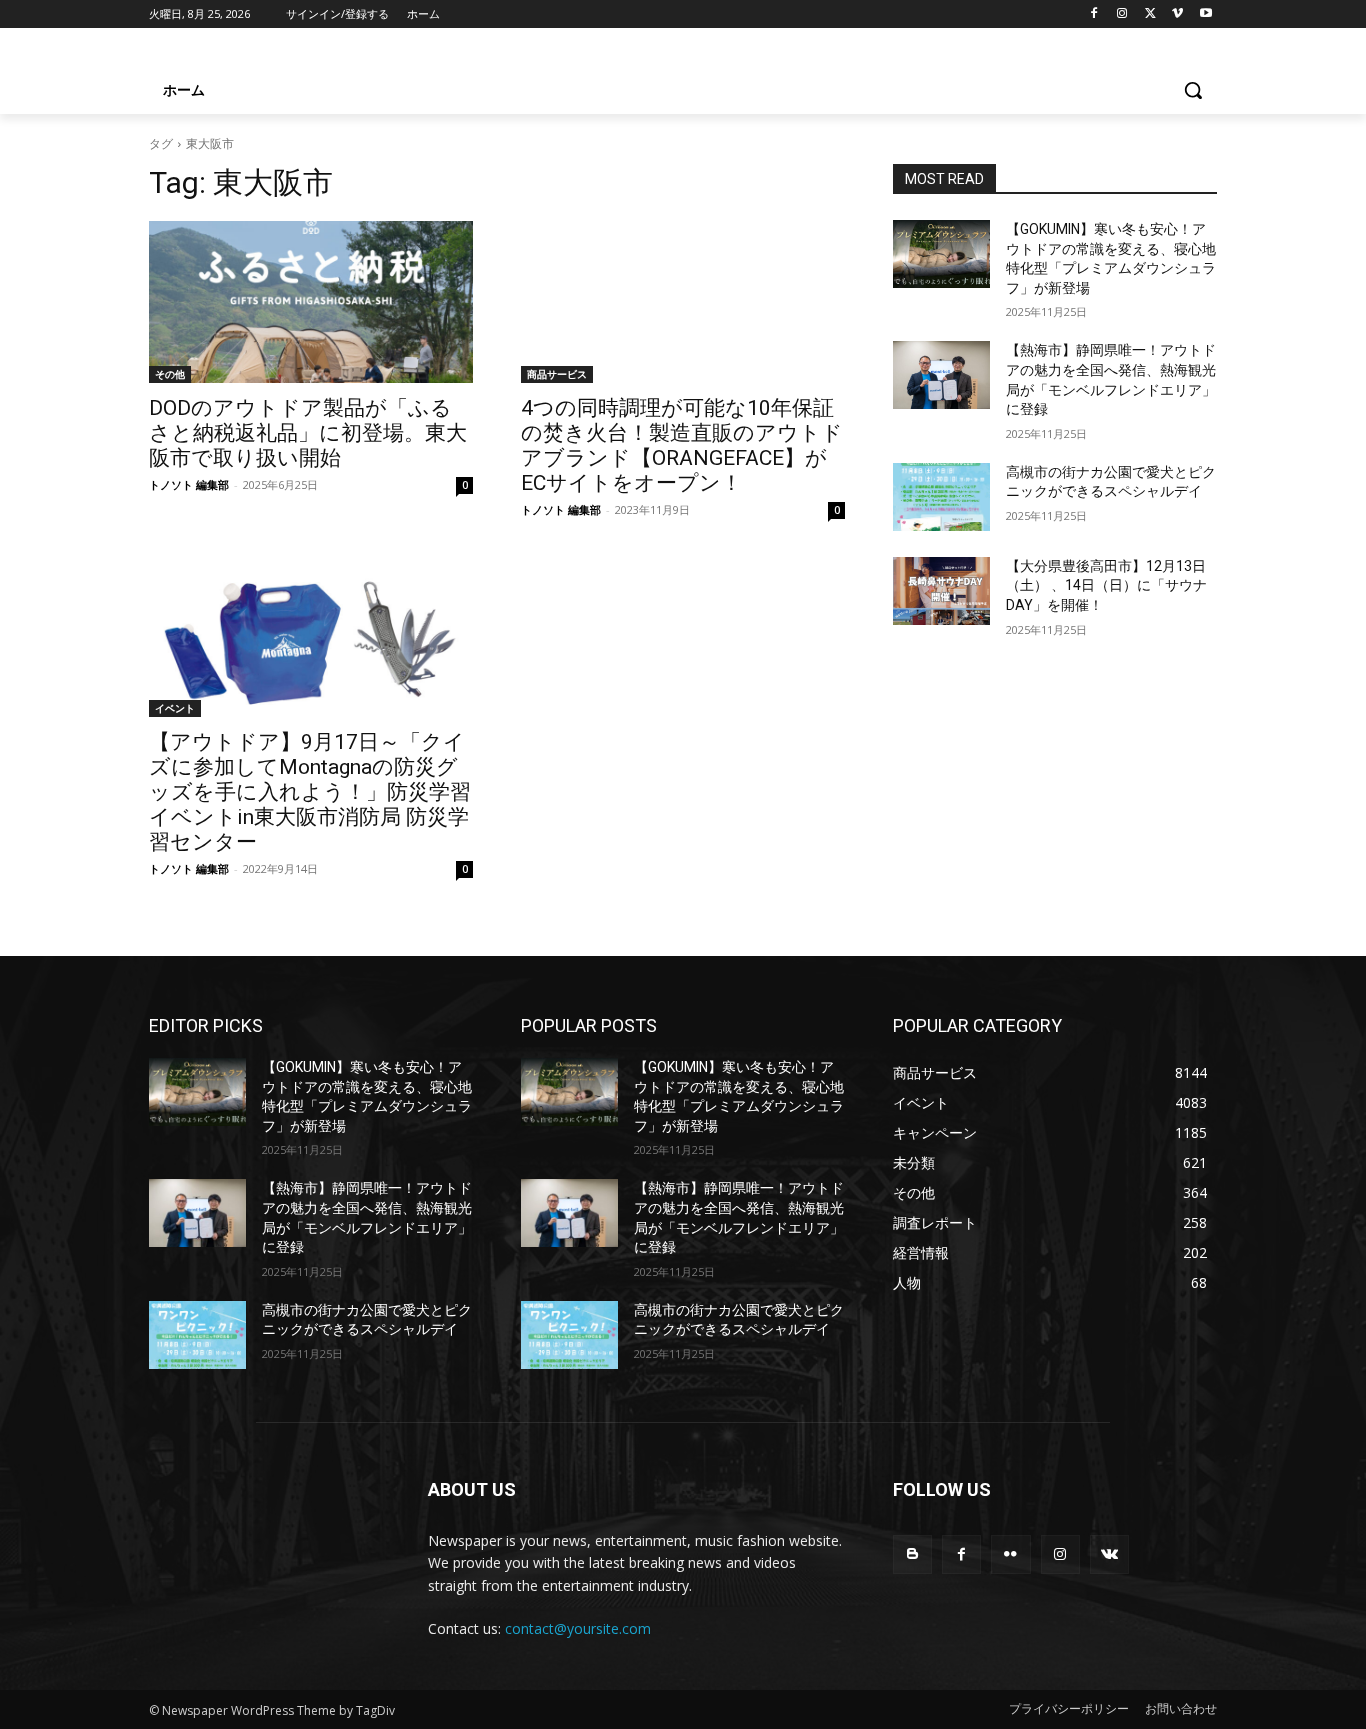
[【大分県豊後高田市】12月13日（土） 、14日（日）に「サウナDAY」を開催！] (941, 591)
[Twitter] (1150, 14)
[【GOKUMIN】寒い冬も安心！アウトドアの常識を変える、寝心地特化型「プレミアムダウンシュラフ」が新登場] (941, 254)
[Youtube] (1205, 14)
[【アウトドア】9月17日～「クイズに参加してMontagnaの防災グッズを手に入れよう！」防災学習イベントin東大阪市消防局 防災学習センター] (311, 636)
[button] (1193, 90)
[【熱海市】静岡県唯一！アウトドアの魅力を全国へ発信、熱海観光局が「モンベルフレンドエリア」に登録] (941, 375)
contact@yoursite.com (578, 1628)
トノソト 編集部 (189, 484)
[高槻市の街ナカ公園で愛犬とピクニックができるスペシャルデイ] (941, 497)
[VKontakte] (1109, 1554)
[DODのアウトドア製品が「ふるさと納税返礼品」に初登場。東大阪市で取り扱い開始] (311, 302)
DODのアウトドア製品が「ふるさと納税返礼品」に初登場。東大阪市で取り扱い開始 (308, 433)
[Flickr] (1010, 1554)
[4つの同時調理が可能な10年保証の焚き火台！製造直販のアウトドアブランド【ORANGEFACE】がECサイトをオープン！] (683, 302)
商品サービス (557, 374)
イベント (175, 708)
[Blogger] (912, 1554)
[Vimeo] (1177, 14)
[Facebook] (1094, 14)
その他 (170, 374)
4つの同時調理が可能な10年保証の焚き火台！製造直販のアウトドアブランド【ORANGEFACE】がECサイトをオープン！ (682, 445)
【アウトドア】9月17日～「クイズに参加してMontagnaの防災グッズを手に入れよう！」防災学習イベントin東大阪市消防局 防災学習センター (310, 792)
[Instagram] (1122, 14)
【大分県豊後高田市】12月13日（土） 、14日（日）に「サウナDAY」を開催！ (1106, 585)
